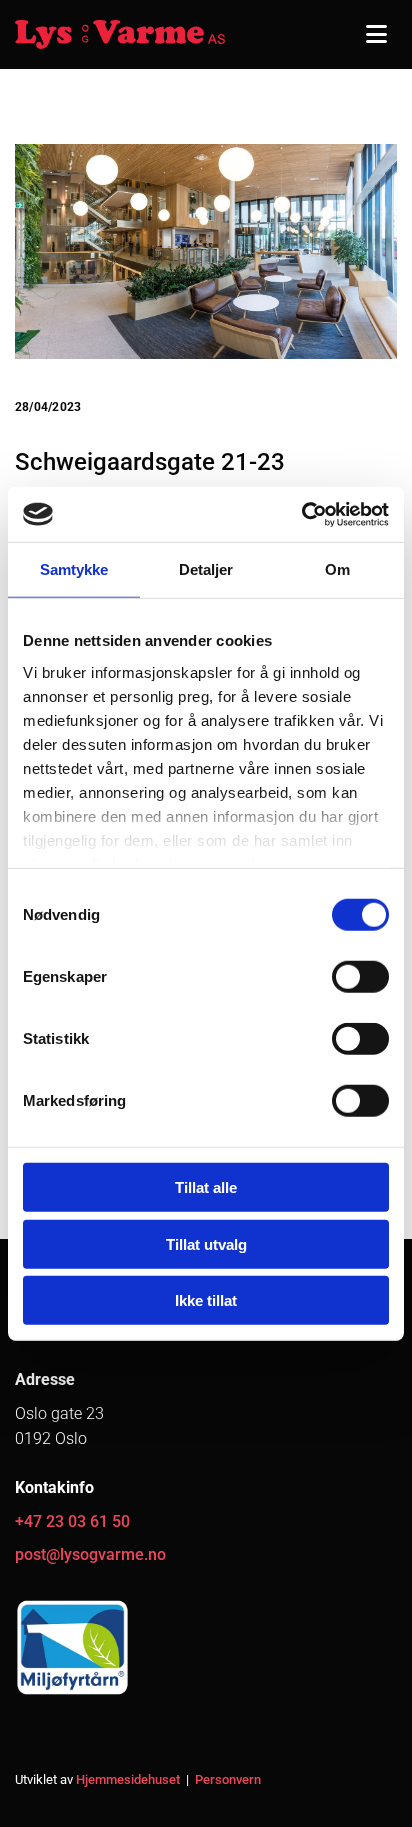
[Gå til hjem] (120, 34)
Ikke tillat (206, 1300)
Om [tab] (337, 569)
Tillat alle (206, 1187)
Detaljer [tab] (206, 569)
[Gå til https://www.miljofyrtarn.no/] (206, 1647)
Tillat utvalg (206, 1243)
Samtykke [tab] (74, 569)
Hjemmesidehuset (128, 1779)
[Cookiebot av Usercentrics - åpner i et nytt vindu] (301, 514)
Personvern (228, 1779)
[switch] (360, 977)
